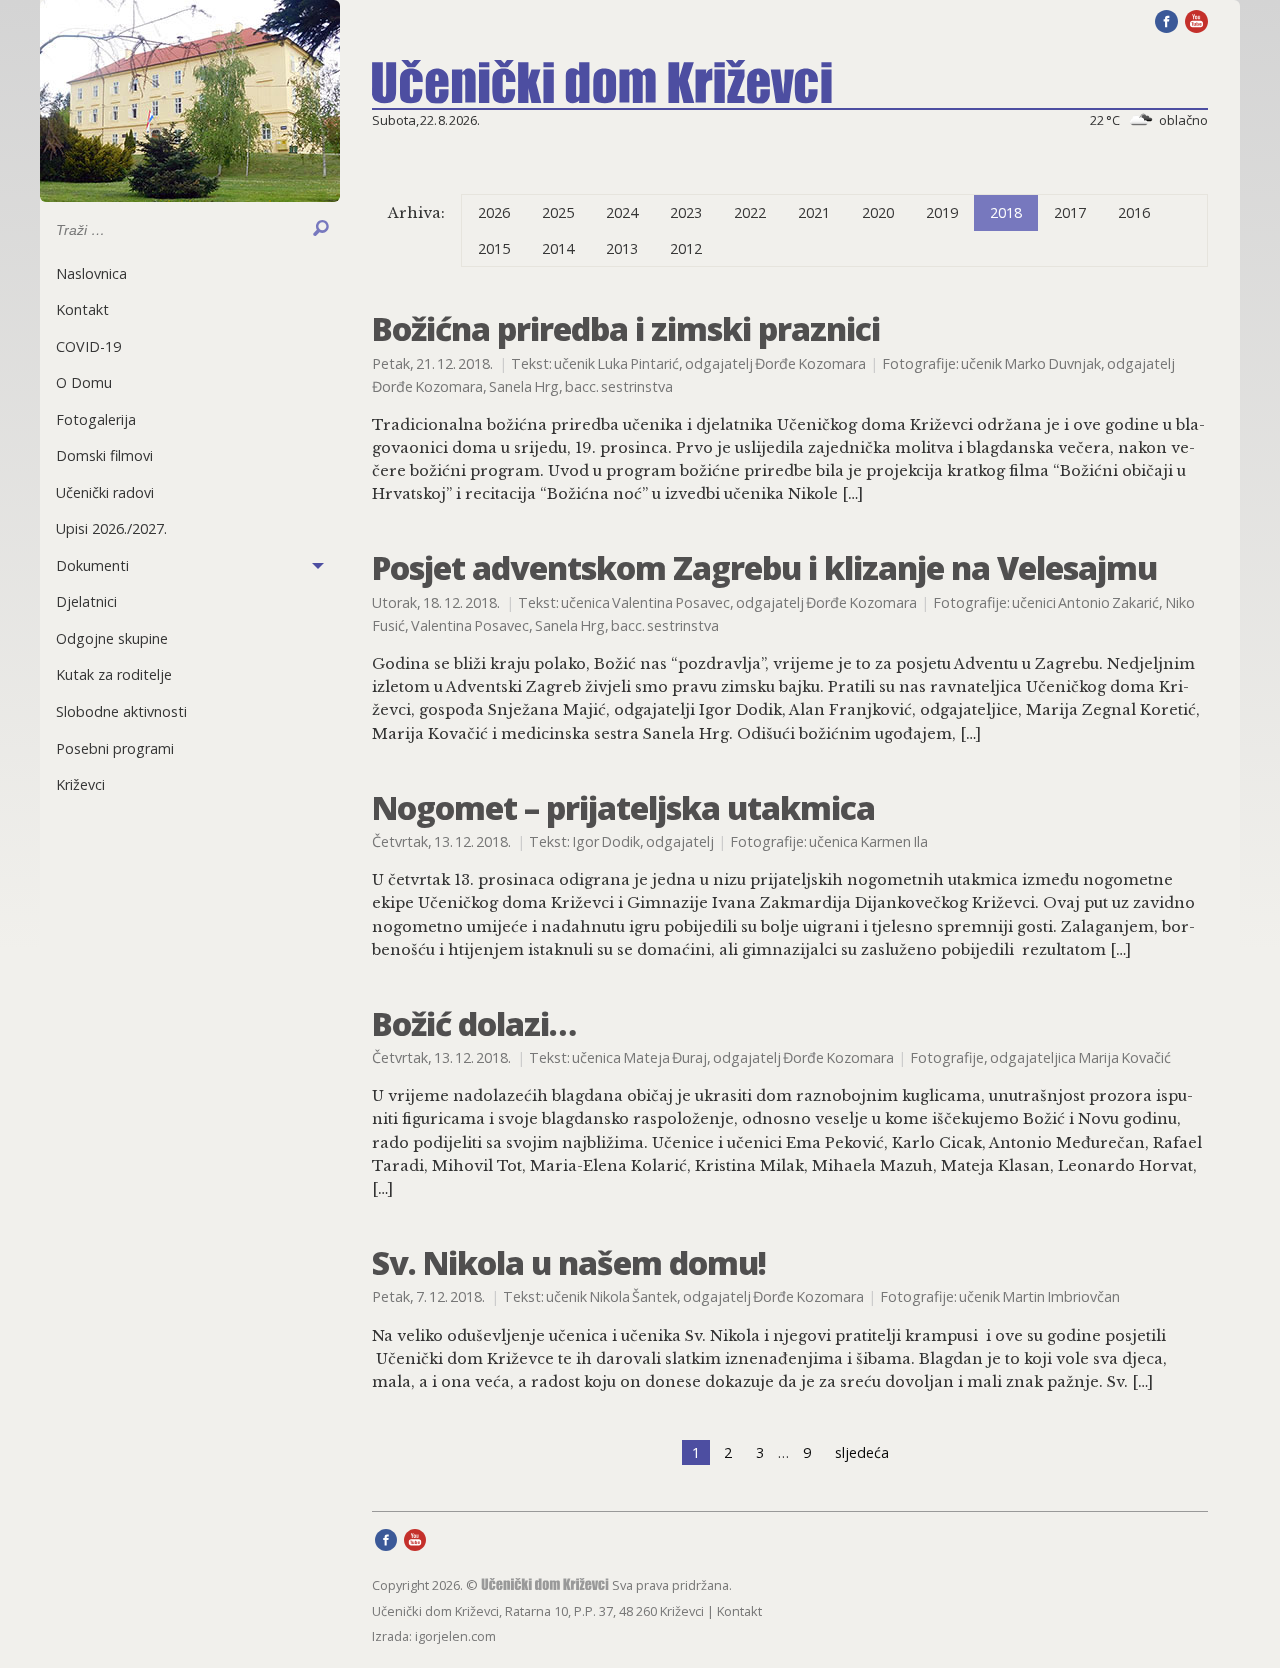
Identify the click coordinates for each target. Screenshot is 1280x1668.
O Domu (84, 382)
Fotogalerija (96, 419)
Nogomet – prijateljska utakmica (623, 807)
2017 (1070, 212)
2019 (942, 212)
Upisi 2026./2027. (111, 528)
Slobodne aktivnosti (121, 711)
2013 (622, 248)
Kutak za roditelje (114, 674)
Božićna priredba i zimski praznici (626, 328)
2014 (558, 248)
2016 (1134, 212)
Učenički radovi (105, 492)
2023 (686, 212)
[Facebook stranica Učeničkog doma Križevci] (1166, 20)
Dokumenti (92, 565)
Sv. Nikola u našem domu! (569, 1262)
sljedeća (862, 1452)
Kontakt (82, 309)
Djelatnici (86, 601)
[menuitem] (190, 273)
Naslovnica (91, 273)
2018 (1006, 212)
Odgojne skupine (112, 638)
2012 (686, 248)
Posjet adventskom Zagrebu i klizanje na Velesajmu (764, 567)
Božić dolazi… (474, 1023)
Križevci (80, 784)
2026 (494, 212)
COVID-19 (88, 346)
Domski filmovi (104, 455)
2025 (558, 212)
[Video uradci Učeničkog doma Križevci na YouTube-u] (1196, 20)
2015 (494, 248)
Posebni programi (115, 748)
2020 (878, 212)
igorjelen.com (455, 1636)
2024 (622, 212)
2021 (814, 212)
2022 (750, 212)
